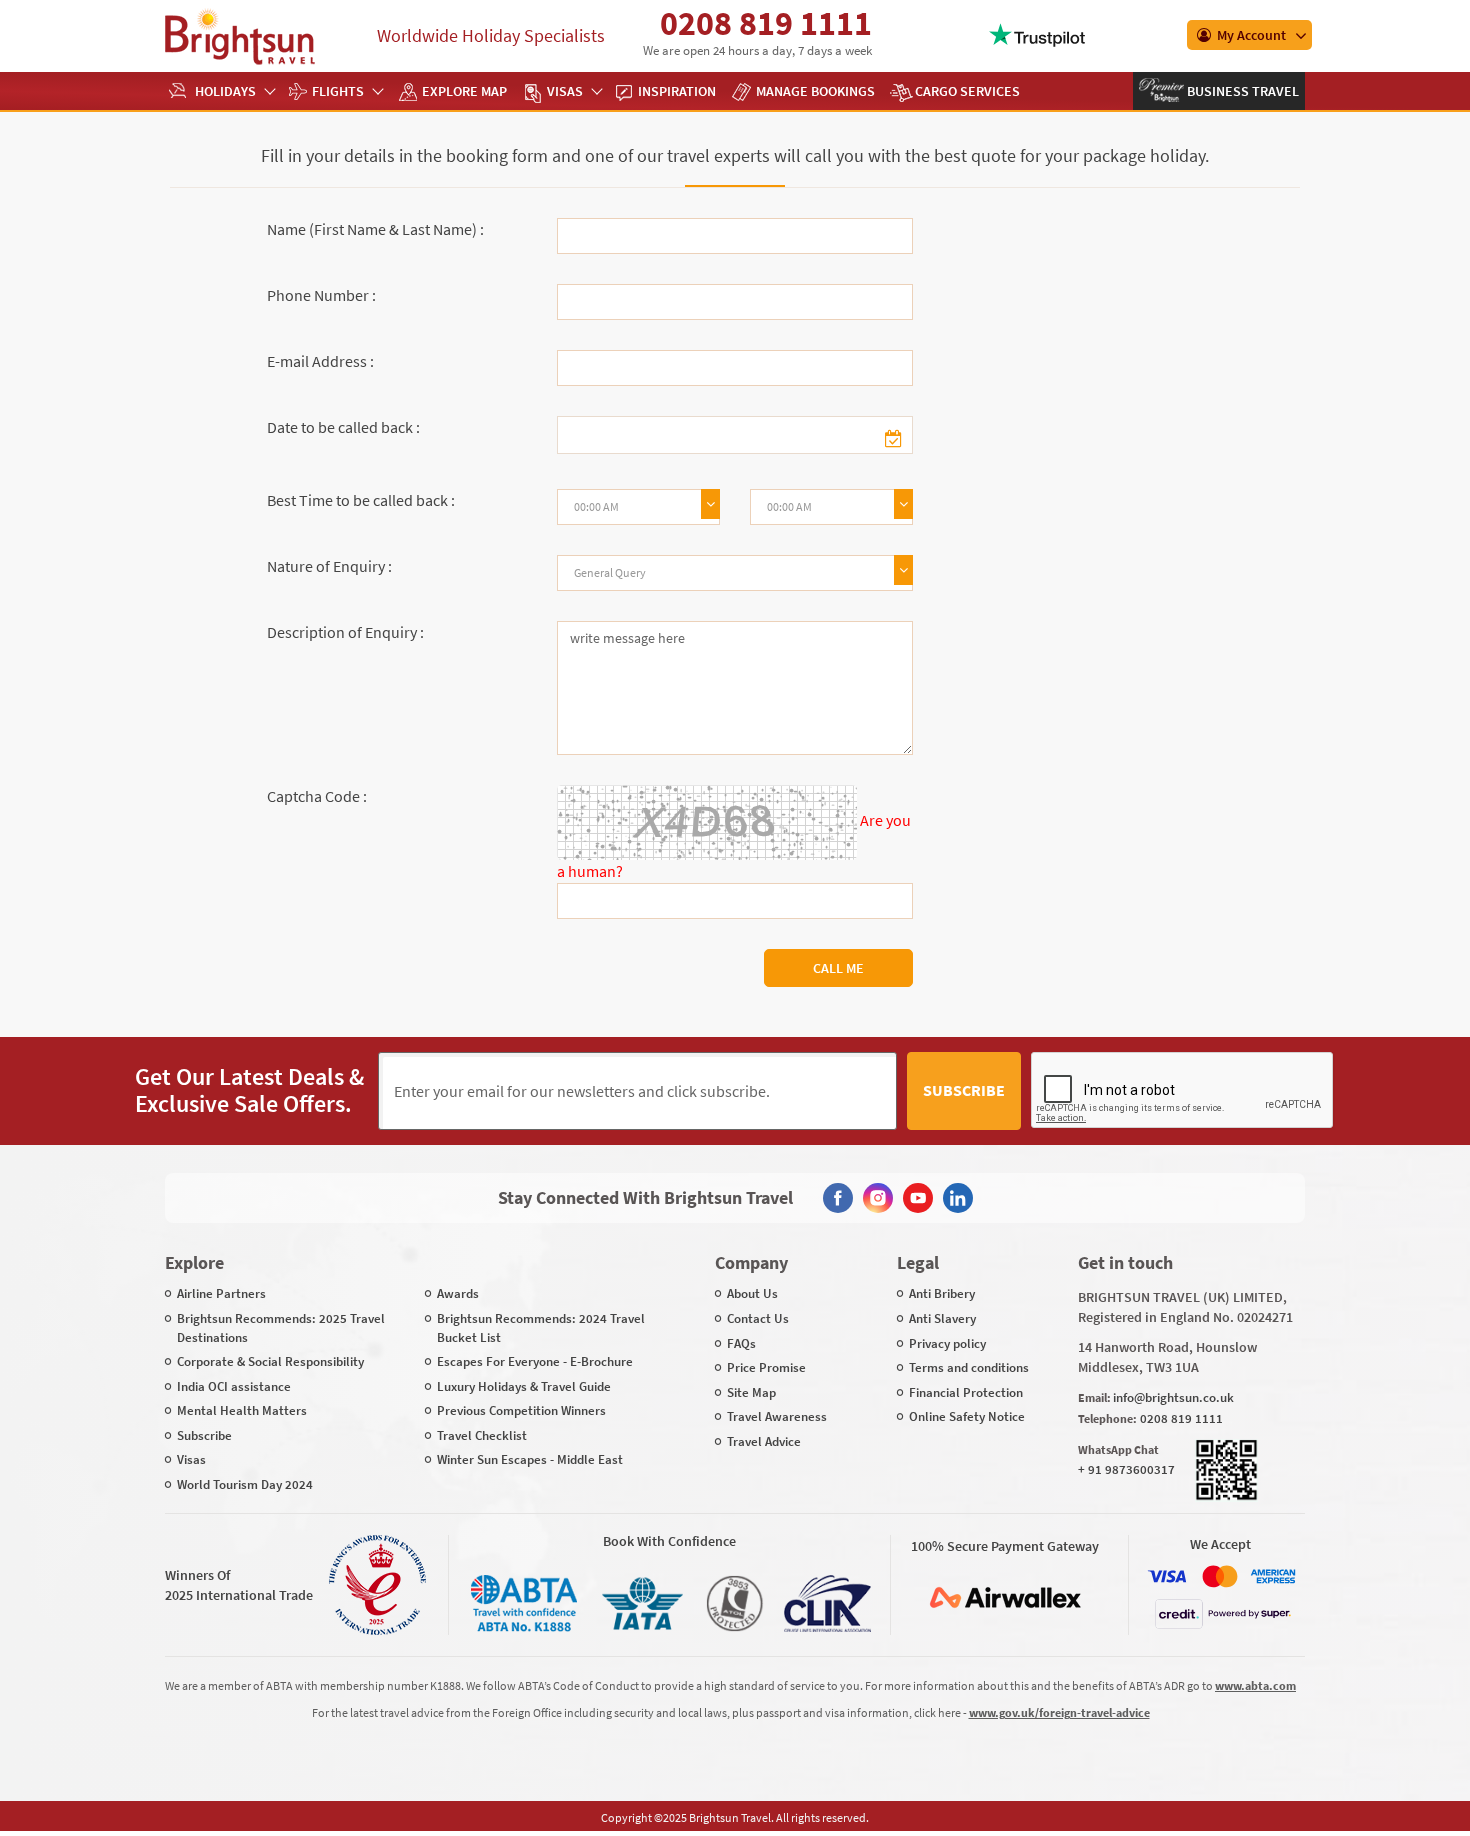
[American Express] (1273, 1576)
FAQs (741, 1343)
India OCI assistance (234, 1386)
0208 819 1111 (766, 23)
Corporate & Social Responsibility (270, 1361)
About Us (752, 1293)
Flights (338, 91)
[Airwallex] (1005, 1597)
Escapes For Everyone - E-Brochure (535, 1361)
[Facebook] (838, 1198)
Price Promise (766, 1367)
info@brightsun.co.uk (1173, 1397)
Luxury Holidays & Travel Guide (524, 1386)
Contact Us (758, 1318)
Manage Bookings (815, 91)
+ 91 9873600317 (1126, 1469)
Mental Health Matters (242, 1410)
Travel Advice (764, 1441)
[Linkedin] (958, 1198)
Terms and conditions (969, 1367)
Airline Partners (221, 1293)
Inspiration (677, 91)
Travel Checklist (482, 1435)
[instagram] (878, 1198)
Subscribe (964, 1090)
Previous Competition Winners (521, 1410)
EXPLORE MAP (464, 91)
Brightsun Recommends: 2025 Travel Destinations (281, 1328)
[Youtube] (918, 1198)
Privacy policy (947, 1343)
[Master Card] (1220, 1576)
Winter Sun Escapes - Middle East (530, 1459)
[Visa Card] (1167, 1576)
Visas (565, 91)
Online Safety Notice (967, 1416)
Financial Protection (966, 1392)
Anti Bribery (942, 1293)
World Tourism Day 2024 (245, 1484)
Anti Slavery (942, 1318)
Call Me (838, 968)
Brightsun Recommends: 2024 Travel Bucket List (541, 1328)
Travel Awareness (777, 1416)
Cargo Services (967, 91)
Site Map (751, 1392)
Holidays (225, 91)
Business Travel (1241, 91)
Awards (458, 1293)
